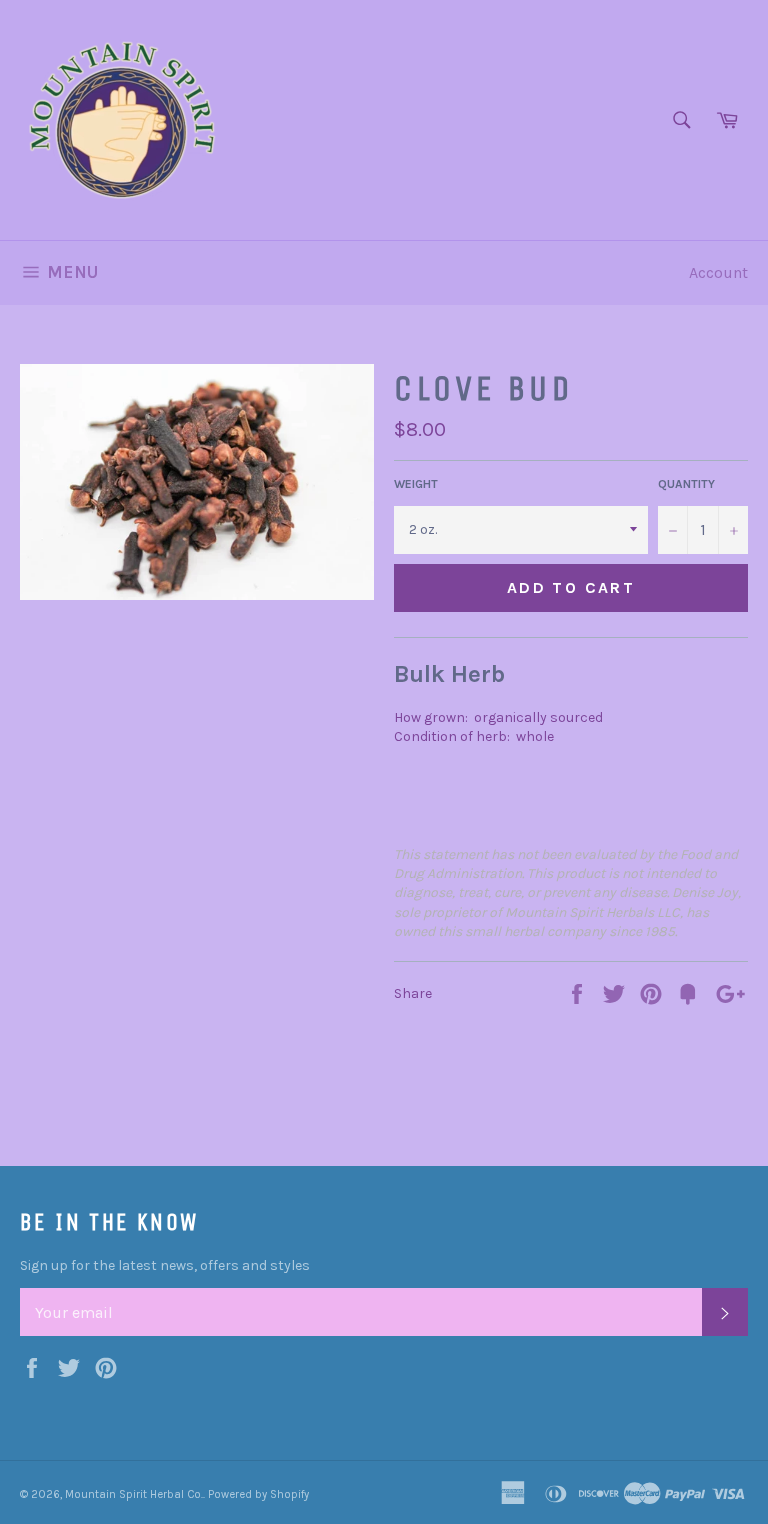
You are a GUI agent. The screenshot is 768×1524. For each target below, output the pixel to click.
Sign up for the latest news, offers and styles (165, 1265)
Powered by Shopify (258, 1494)
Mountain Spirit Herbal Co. (134, 1494)
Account (718, 272)
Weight (416, 484)
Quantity (686, 484)
